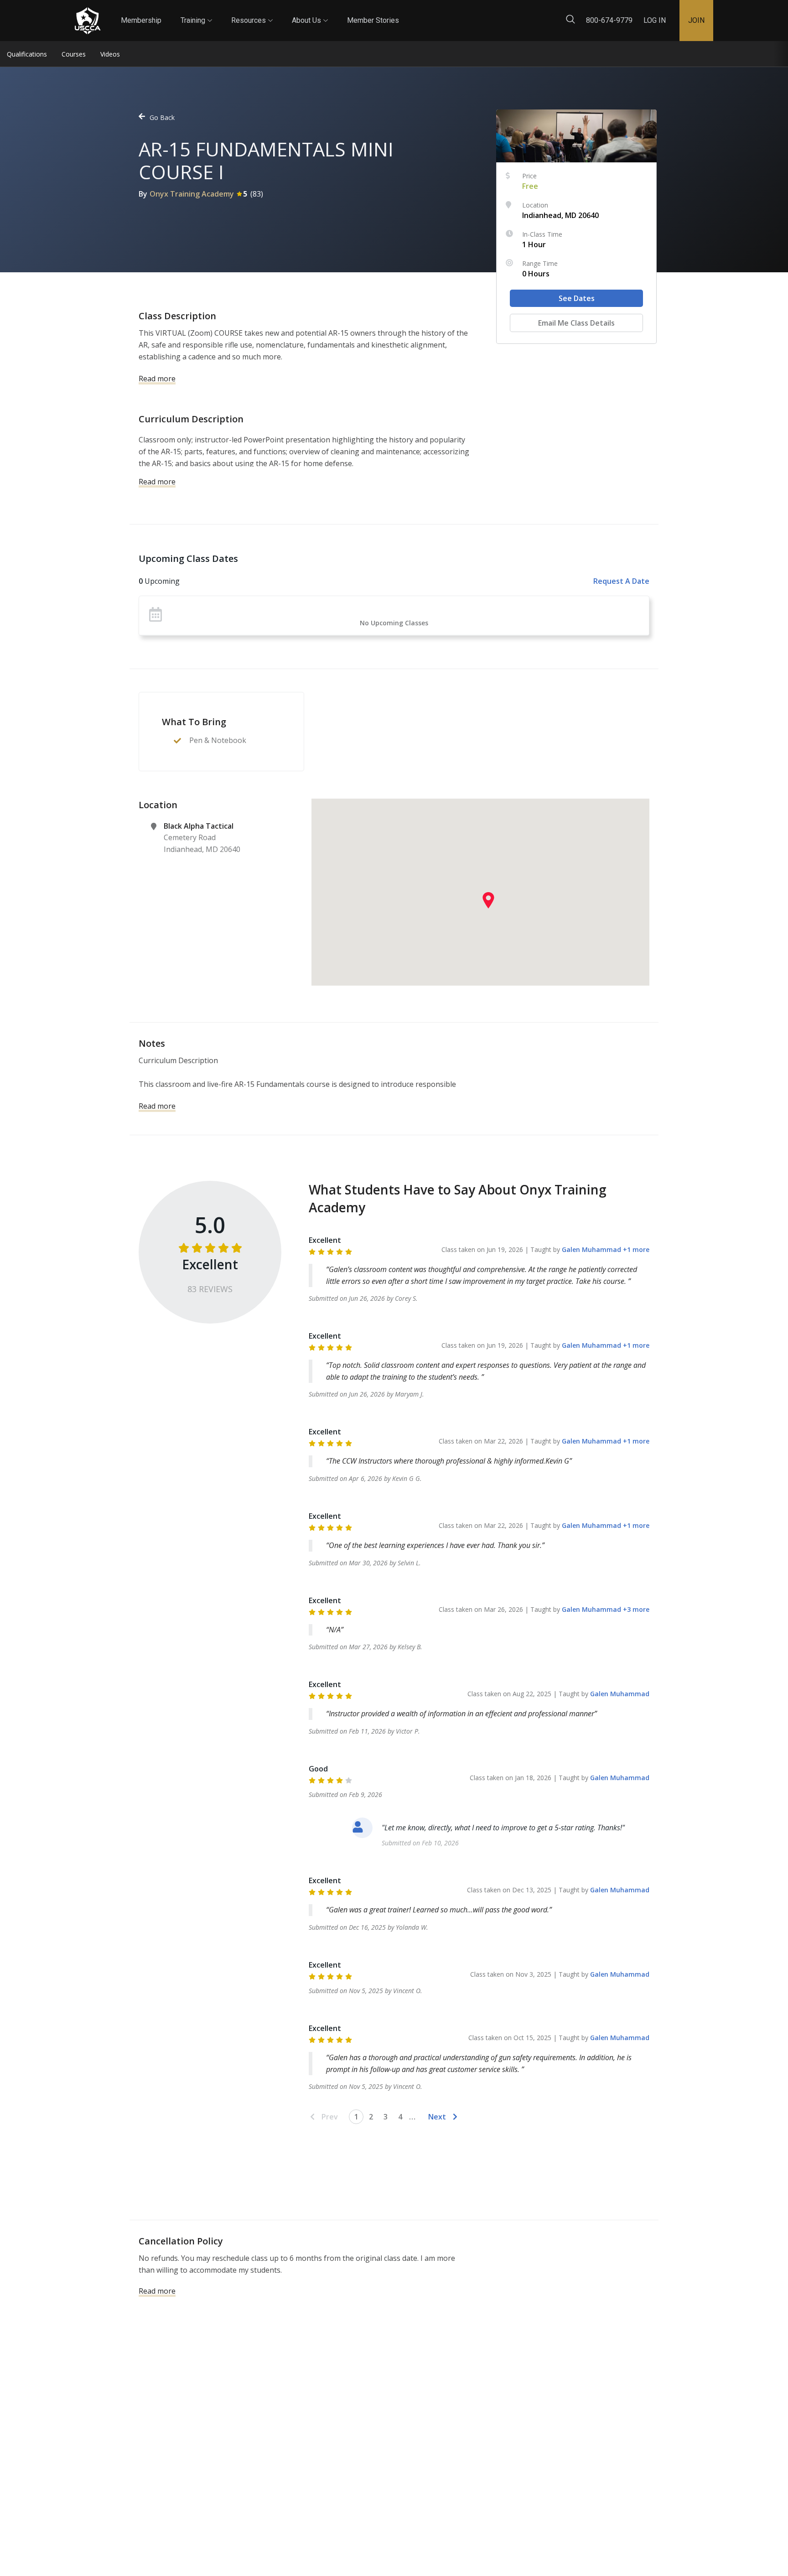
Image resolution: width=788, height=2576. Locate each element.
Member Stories (373, 20)
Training (196, 12)
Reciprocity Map (459, 13)
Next (437, 2117)
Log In (655, 20)
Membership (141, 20)
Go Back (162, 117)
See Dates (577, 298)
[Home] (88, 21)
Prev (330, 2117)
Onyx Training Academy (192, 194)
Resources (252, 12)
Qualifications (27, 54)
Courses (74, 54)
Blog (407, 13)
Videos (110, 54)
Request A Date (621, 581)
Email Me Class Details (576, 323)
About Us (310, 12)
